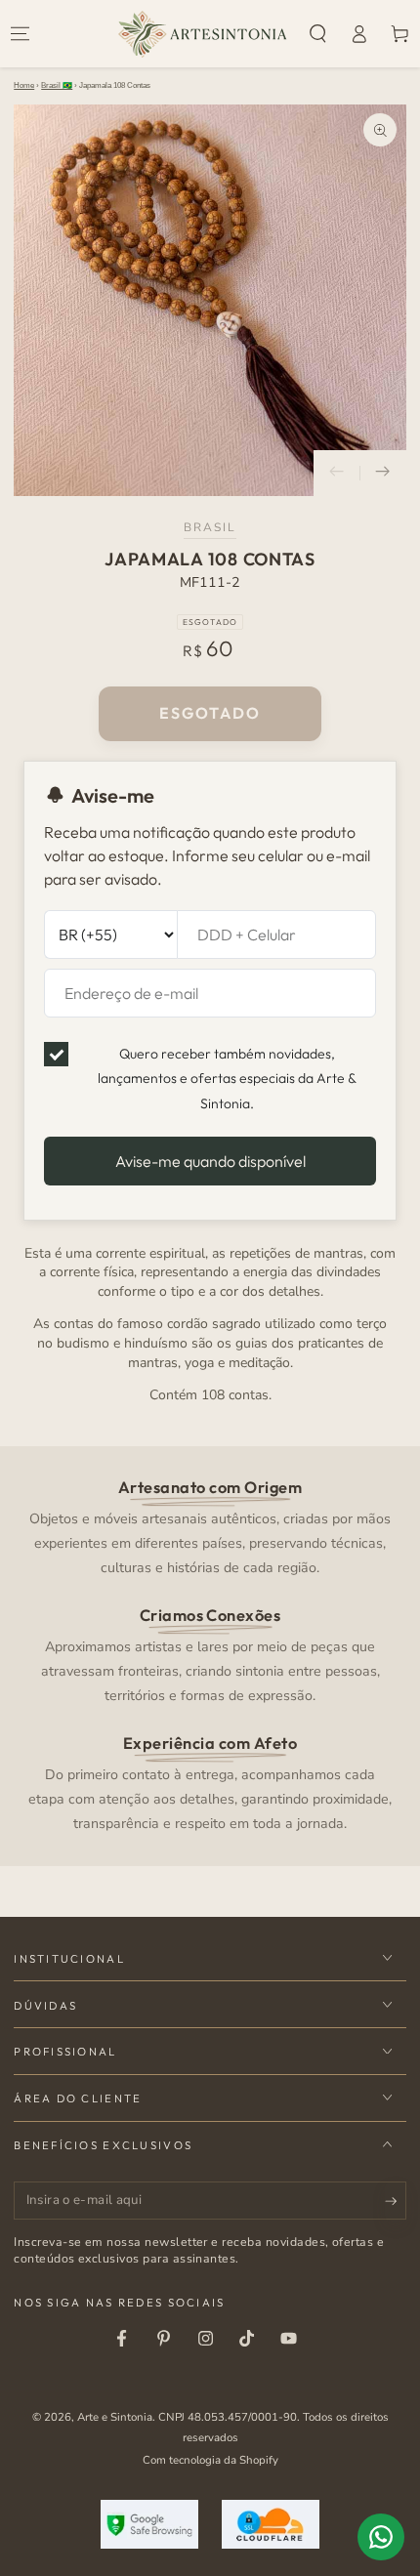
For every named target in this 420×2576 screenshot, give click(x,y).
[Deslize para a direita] (383, 474)
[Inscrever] (396, 2202)
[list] (210, 1654)
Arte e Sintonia (115, 2417)
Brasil (210, 527)
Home (24, 85)
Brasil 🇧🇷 (57, 85)
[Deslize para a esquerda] (337, 474)
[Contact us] (381, 2537)
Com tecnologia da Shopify (210, 2460)
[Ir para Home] (203, 34)
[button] (318, 34)
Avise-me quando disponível (210, 1161)
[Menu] (21, 34)
